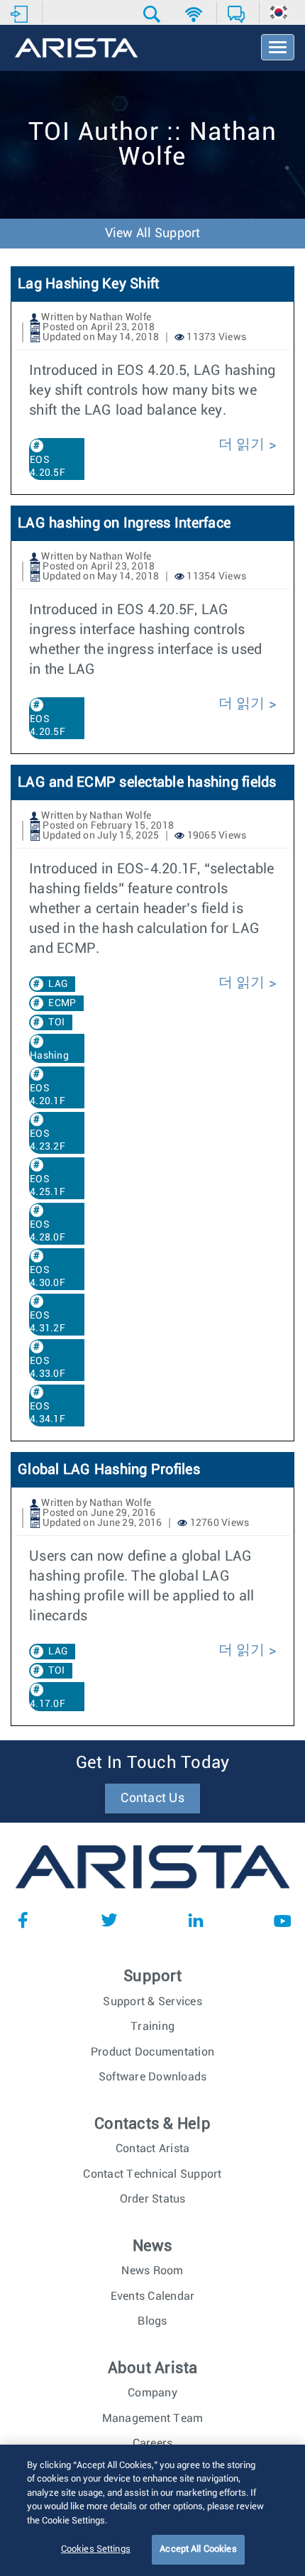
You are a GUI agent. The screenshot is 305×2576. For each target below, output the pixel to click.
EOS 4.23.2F (48, 1140)
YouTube (282, 1920)
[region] (152, 2510)
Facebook (23, 1920)
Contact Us (152, 1799)
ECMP (62, 1003)
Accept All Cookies (198, 2549)
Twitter (109, 1920)
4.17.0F (48, 1704)
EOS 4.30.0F (48, 1277)
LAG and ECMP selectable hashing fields (147, 782)
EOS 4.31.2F (48, 1322)
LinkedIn (196, 1920)
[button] (154, 14)
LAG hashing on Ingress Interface (124, 523)
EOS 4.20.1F (48, 1095)
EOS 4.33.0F (48, 1368)
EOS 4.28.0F (48, 1231)
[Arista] (76, 49)
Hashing (49, 1056)
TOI (56, 1022)
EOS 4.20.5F (48, 466)
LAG (58, 984)
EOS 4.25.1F (48, 1186)
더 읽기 (242, 444)
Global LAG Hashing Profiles (109, 1470)
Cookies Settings (96, 2549)
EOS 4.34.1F (48, 1413)
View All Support (153, 234)
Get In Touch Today (153, 1763)
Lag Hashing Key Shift (88, 284)
